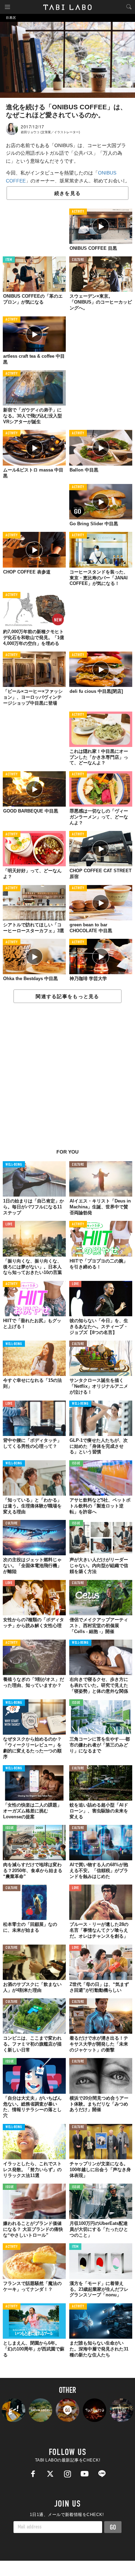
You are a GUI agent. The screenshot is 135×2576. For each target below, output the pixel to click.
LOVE (9, 1225)
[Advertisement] (67, 1080)
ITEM (9, 260)
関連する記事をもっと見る (67, 996)
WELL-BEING (14, 1165)
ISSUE (76, 1464)
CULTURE (78, 260)
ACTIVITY (78, 212)
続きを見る (67, 193)
